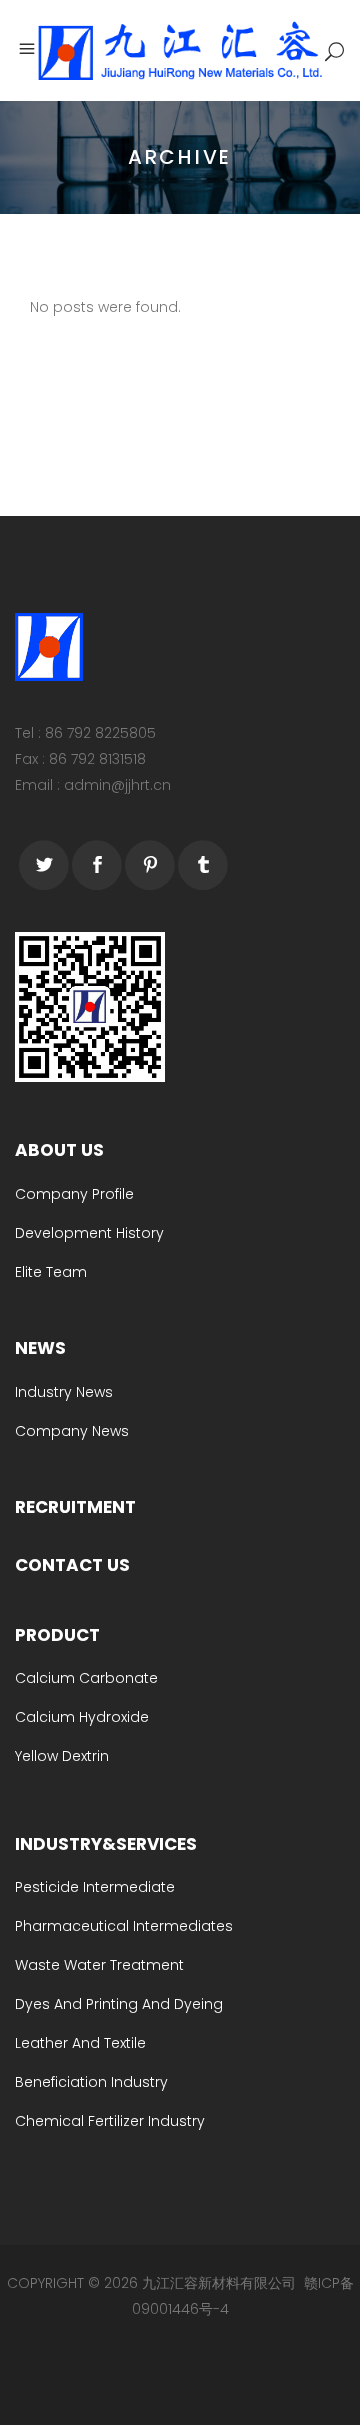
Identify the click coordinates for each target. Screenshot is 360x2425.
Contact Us (72, 1565)
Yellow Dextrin (62, 1756)
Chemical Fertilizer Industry (110, 2121)
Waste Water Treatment (99, 1965)
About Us (59, 1150)
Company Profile (74, 1194)
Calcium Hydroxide (82, 1717)
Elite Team (51, 1272)
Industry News (64, 1392)
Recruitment (75, 1507)
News (40, 1348)
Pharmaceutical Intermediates (124, 1926)
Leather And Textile (80, 2043)
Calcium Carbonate (86, 1678)
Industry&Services (106, 1844)
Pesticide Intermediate (95, 1887)
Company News (72, 1431)
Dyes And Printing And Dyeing (119, 2004)
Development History (89, 1233)
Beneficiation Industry (91, 2082)
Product (57, 1635)
